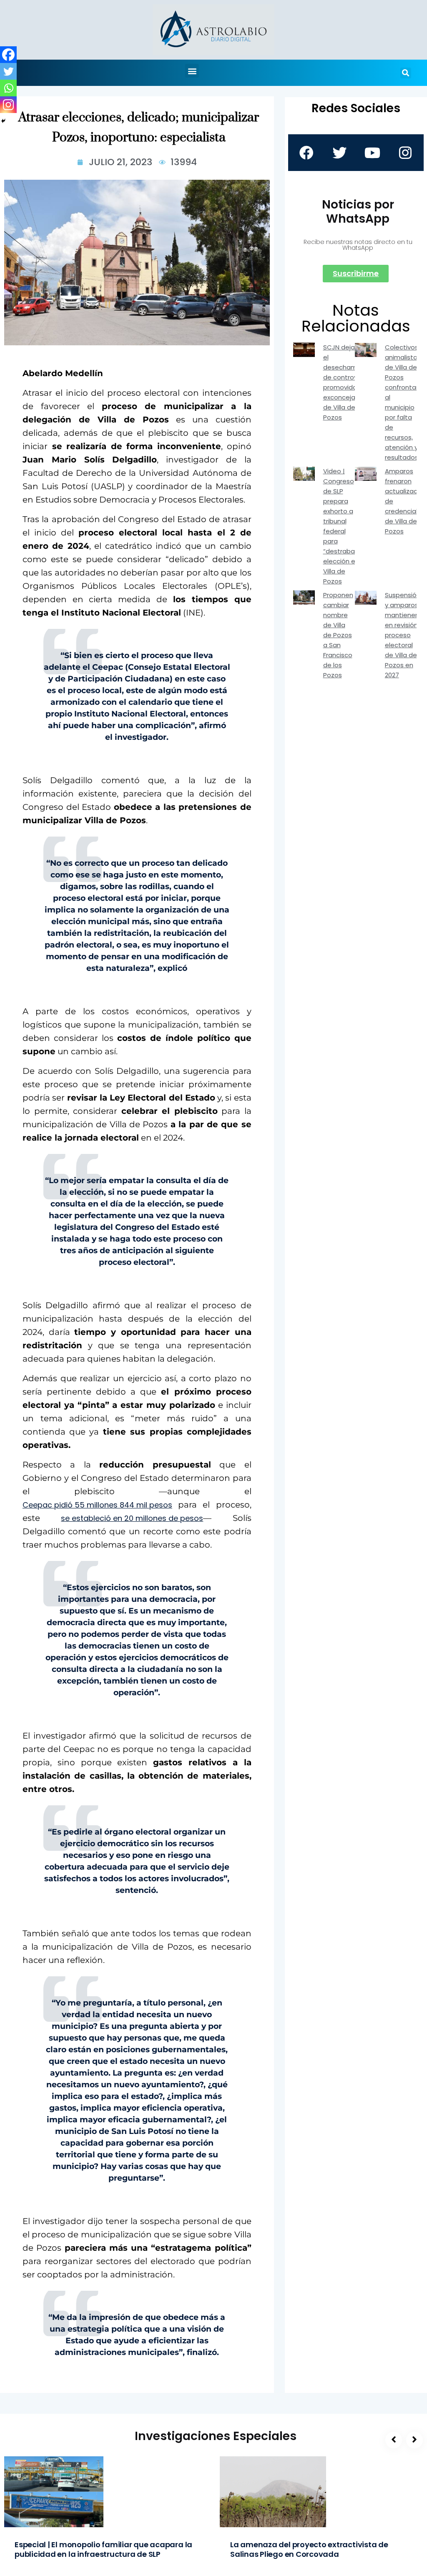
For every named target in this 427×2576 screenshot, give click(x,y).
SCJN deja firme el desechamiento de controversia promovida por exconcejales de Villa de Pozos (348, 382)
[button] (192, 71)
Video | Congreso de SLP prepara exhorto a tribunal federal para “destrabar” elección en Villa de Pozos (341, 526)
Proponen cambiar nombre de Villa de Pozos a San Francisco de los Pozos (338, 635)
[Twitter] (8, 71)
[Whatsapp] (8, 88)
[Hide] (3, 121)
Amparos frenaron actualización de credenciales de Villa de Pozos (406, 501)
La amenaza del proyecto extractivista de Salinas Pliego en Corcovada (309, 2549)
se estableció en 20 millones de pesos (132, 1518)
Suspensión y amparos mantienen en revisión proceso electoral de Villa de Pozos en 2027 (403, 635)
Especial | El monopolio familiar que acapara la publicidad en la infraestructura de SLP (103, 2549)
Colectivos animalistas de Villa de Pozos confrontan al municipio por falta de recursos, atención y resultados (403, 402)
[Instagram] (8, 105)
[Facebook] (8, 55)
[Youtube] (372, 153)
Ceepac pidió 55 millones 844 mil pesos (97, 1505)
